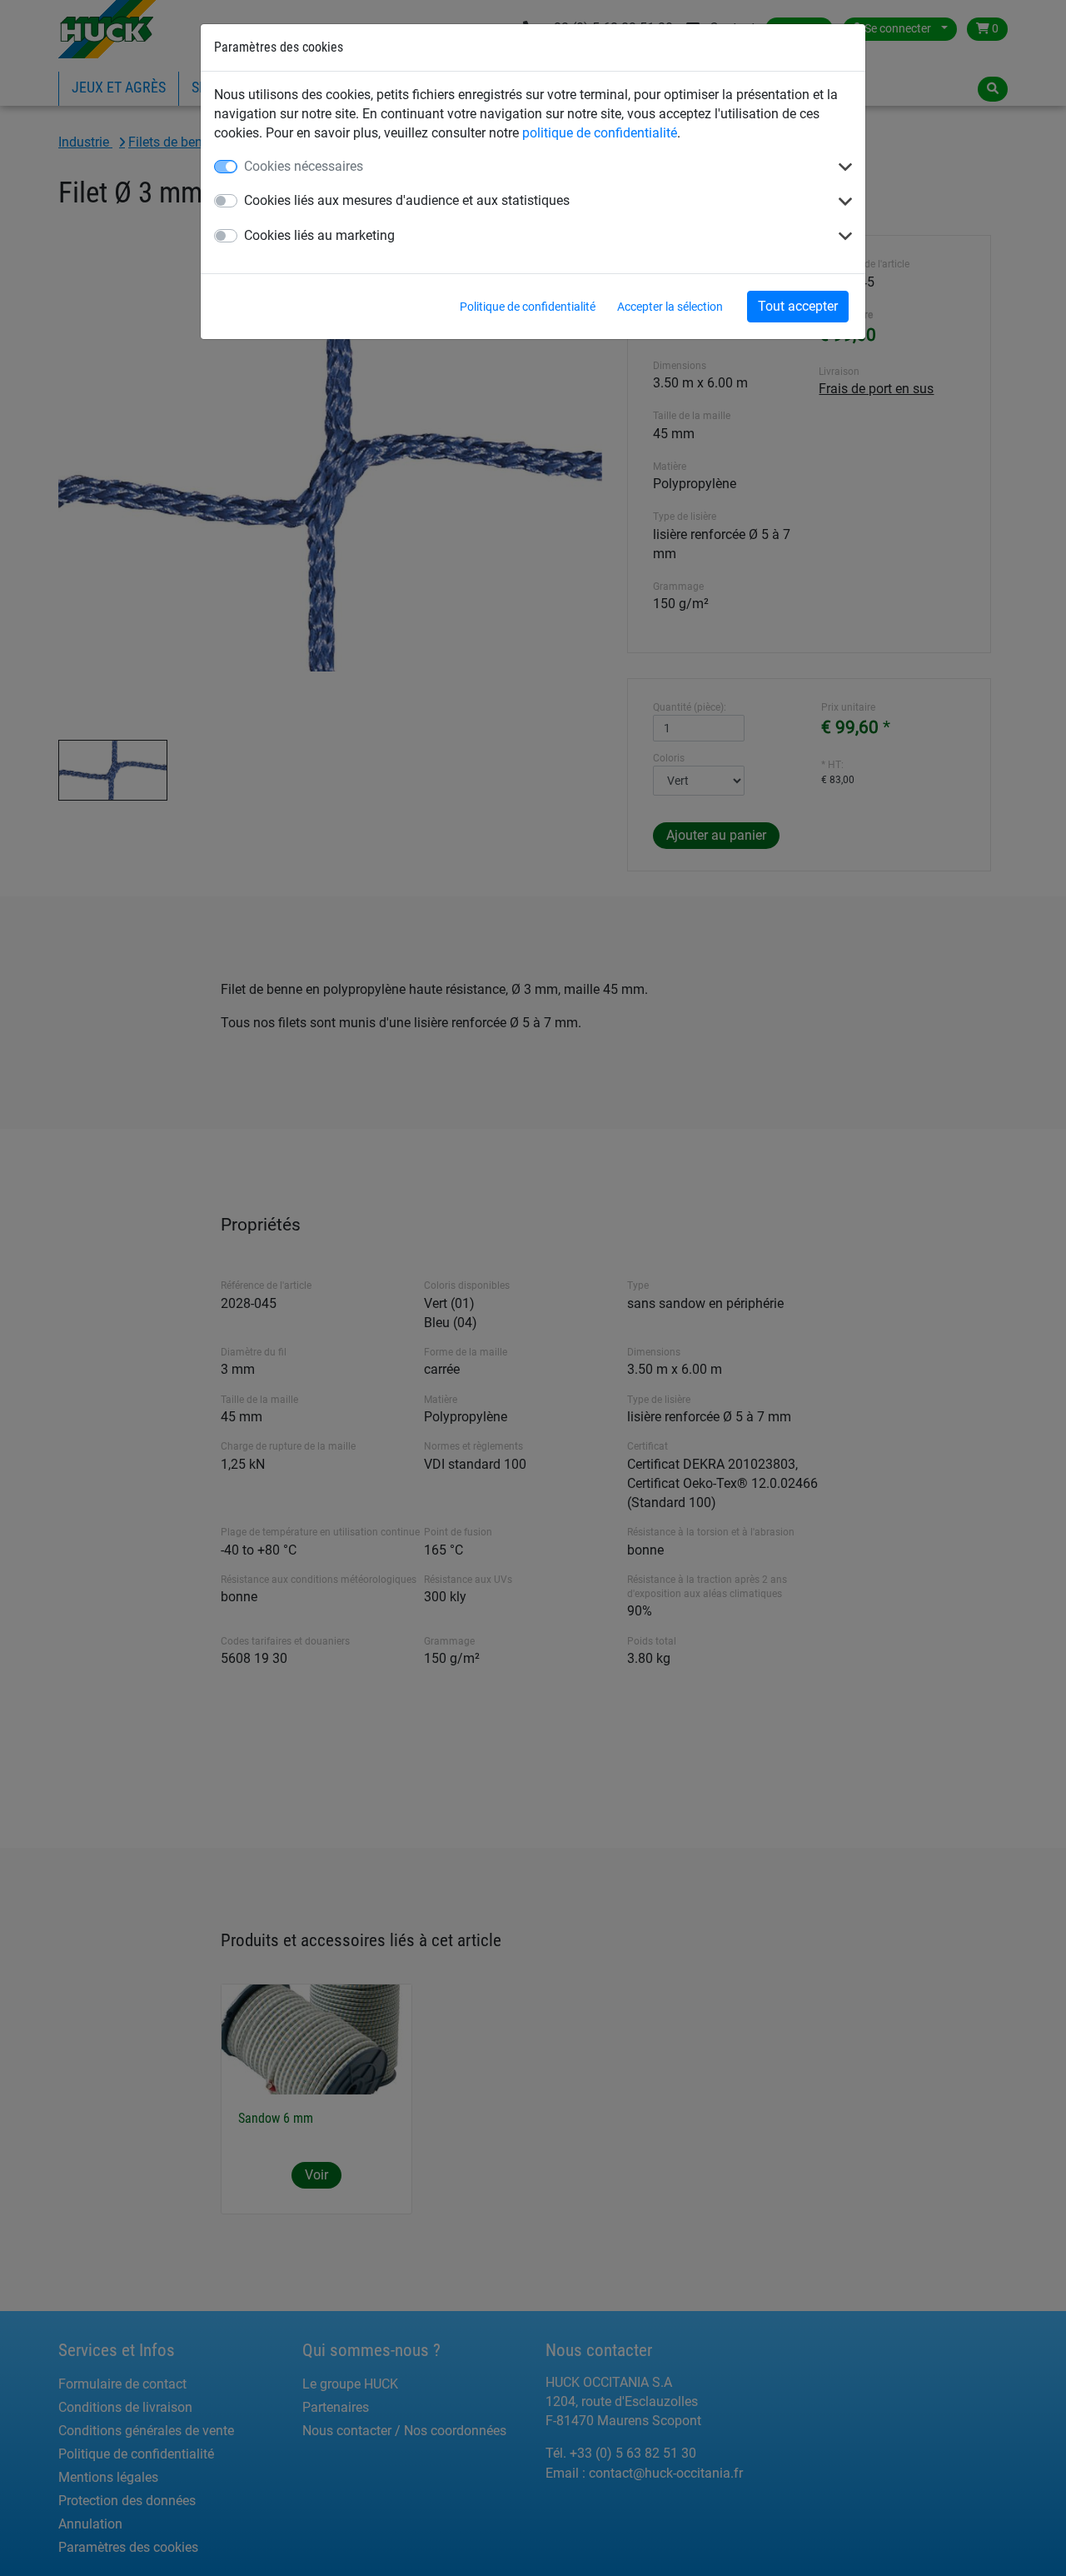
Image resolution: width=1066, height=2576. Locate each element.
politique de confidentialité (600, 133)
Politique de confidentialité (528, 307)
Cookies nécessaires (304, 166)
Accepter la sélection (670, 307)
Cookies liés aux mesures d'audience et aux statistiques (407, 200)
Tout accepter (798, 306)
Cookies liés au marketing (319, 235)
